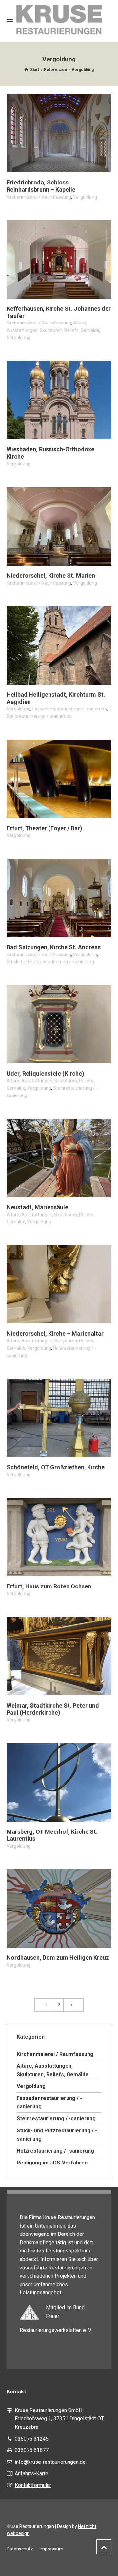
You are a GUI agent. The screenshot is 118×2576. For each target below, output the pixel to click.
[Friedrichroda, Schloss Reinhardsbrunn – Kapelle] (59, 133)
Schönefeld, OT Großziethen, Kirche (56, 1467)
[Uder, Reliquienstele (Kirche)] (59, 1024)
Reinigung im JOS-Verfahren (52, 2163)
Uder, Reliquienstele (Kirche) (45, 1073)
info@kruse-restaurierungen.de (50, 2462)
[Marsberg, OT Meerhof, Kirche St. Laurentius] (59, 1782)
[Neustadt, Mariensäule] (59, 1158)
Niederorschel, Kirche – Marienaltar (55, 1333)
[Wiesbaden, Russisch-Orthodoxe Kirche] (59, 400)
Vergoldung (85, 197)
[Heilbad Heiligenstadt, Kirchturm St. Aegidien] (59, 645)
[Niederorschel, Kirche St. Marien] (59, 526)
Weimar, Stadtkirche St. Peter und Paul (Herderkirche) (53, 1709)
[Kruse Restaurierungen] (59, 20)
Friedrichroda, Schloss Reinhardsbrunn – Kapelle (41, 186)
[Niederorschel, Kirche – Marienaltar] (59, 1284)
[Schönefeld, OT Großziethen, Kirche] (59, 1418)
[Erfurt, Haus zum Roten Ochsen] (59, 1537)
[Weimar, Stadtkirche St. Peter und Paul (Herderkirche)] (59, 1656)
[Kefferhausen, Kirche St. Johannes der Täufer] (59, 259)
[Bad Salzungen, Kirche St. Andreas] (59, 898)
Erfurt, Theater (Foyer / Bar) (44, 828)
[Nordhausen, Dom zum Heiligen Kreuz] (59, 1908)
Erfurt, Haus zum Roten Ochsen (49, 1586)
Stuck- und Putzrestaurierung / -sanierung (50, 962)
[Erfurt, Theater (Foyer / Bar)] (59, 779)
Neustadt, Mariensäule (37, 1207)
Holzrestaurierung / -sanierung (55, 2151)
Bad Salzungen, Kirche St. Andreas (54, 947)
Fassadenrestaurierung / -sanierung (70, 709)
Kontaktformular (33, 2485)
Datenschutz (20, 2549)
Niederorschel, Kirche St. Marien (51, 576)
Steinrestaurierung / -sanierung (39, 716)
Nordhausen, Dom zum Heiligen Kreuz (58, 1958)
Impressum (51, 2549)
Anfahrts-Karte (31, 2473)
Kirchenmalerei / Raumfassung (39, 197)
